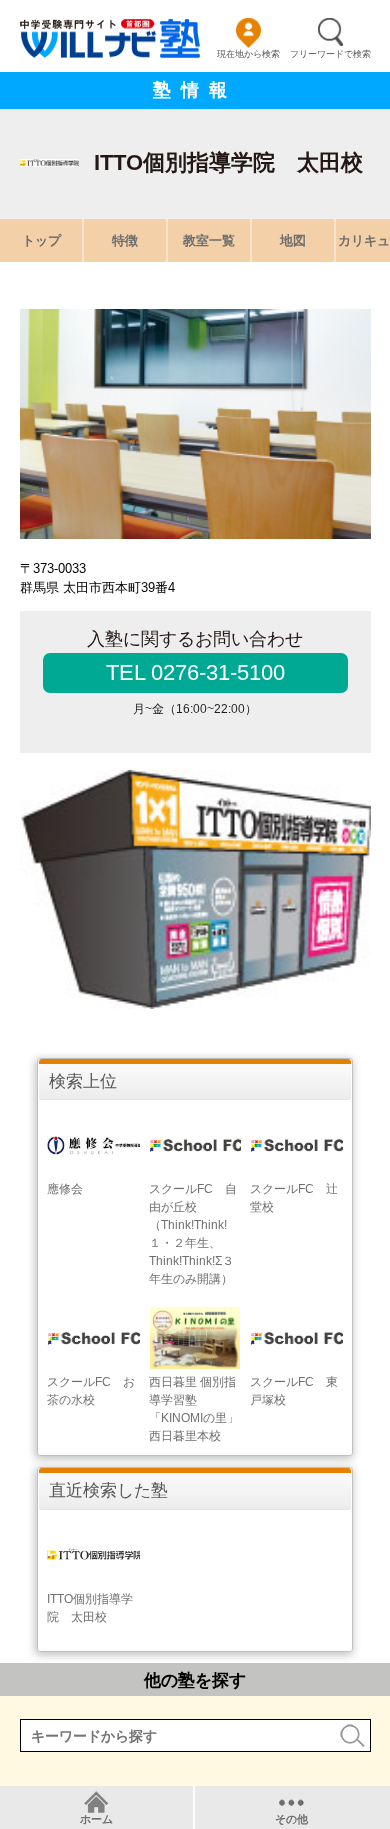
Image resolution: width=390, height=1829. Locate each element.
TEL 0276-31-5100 (195, 672)
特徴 (125, 240)
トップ (41, 240)
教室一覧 (209, 240)
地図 (293, 240)
